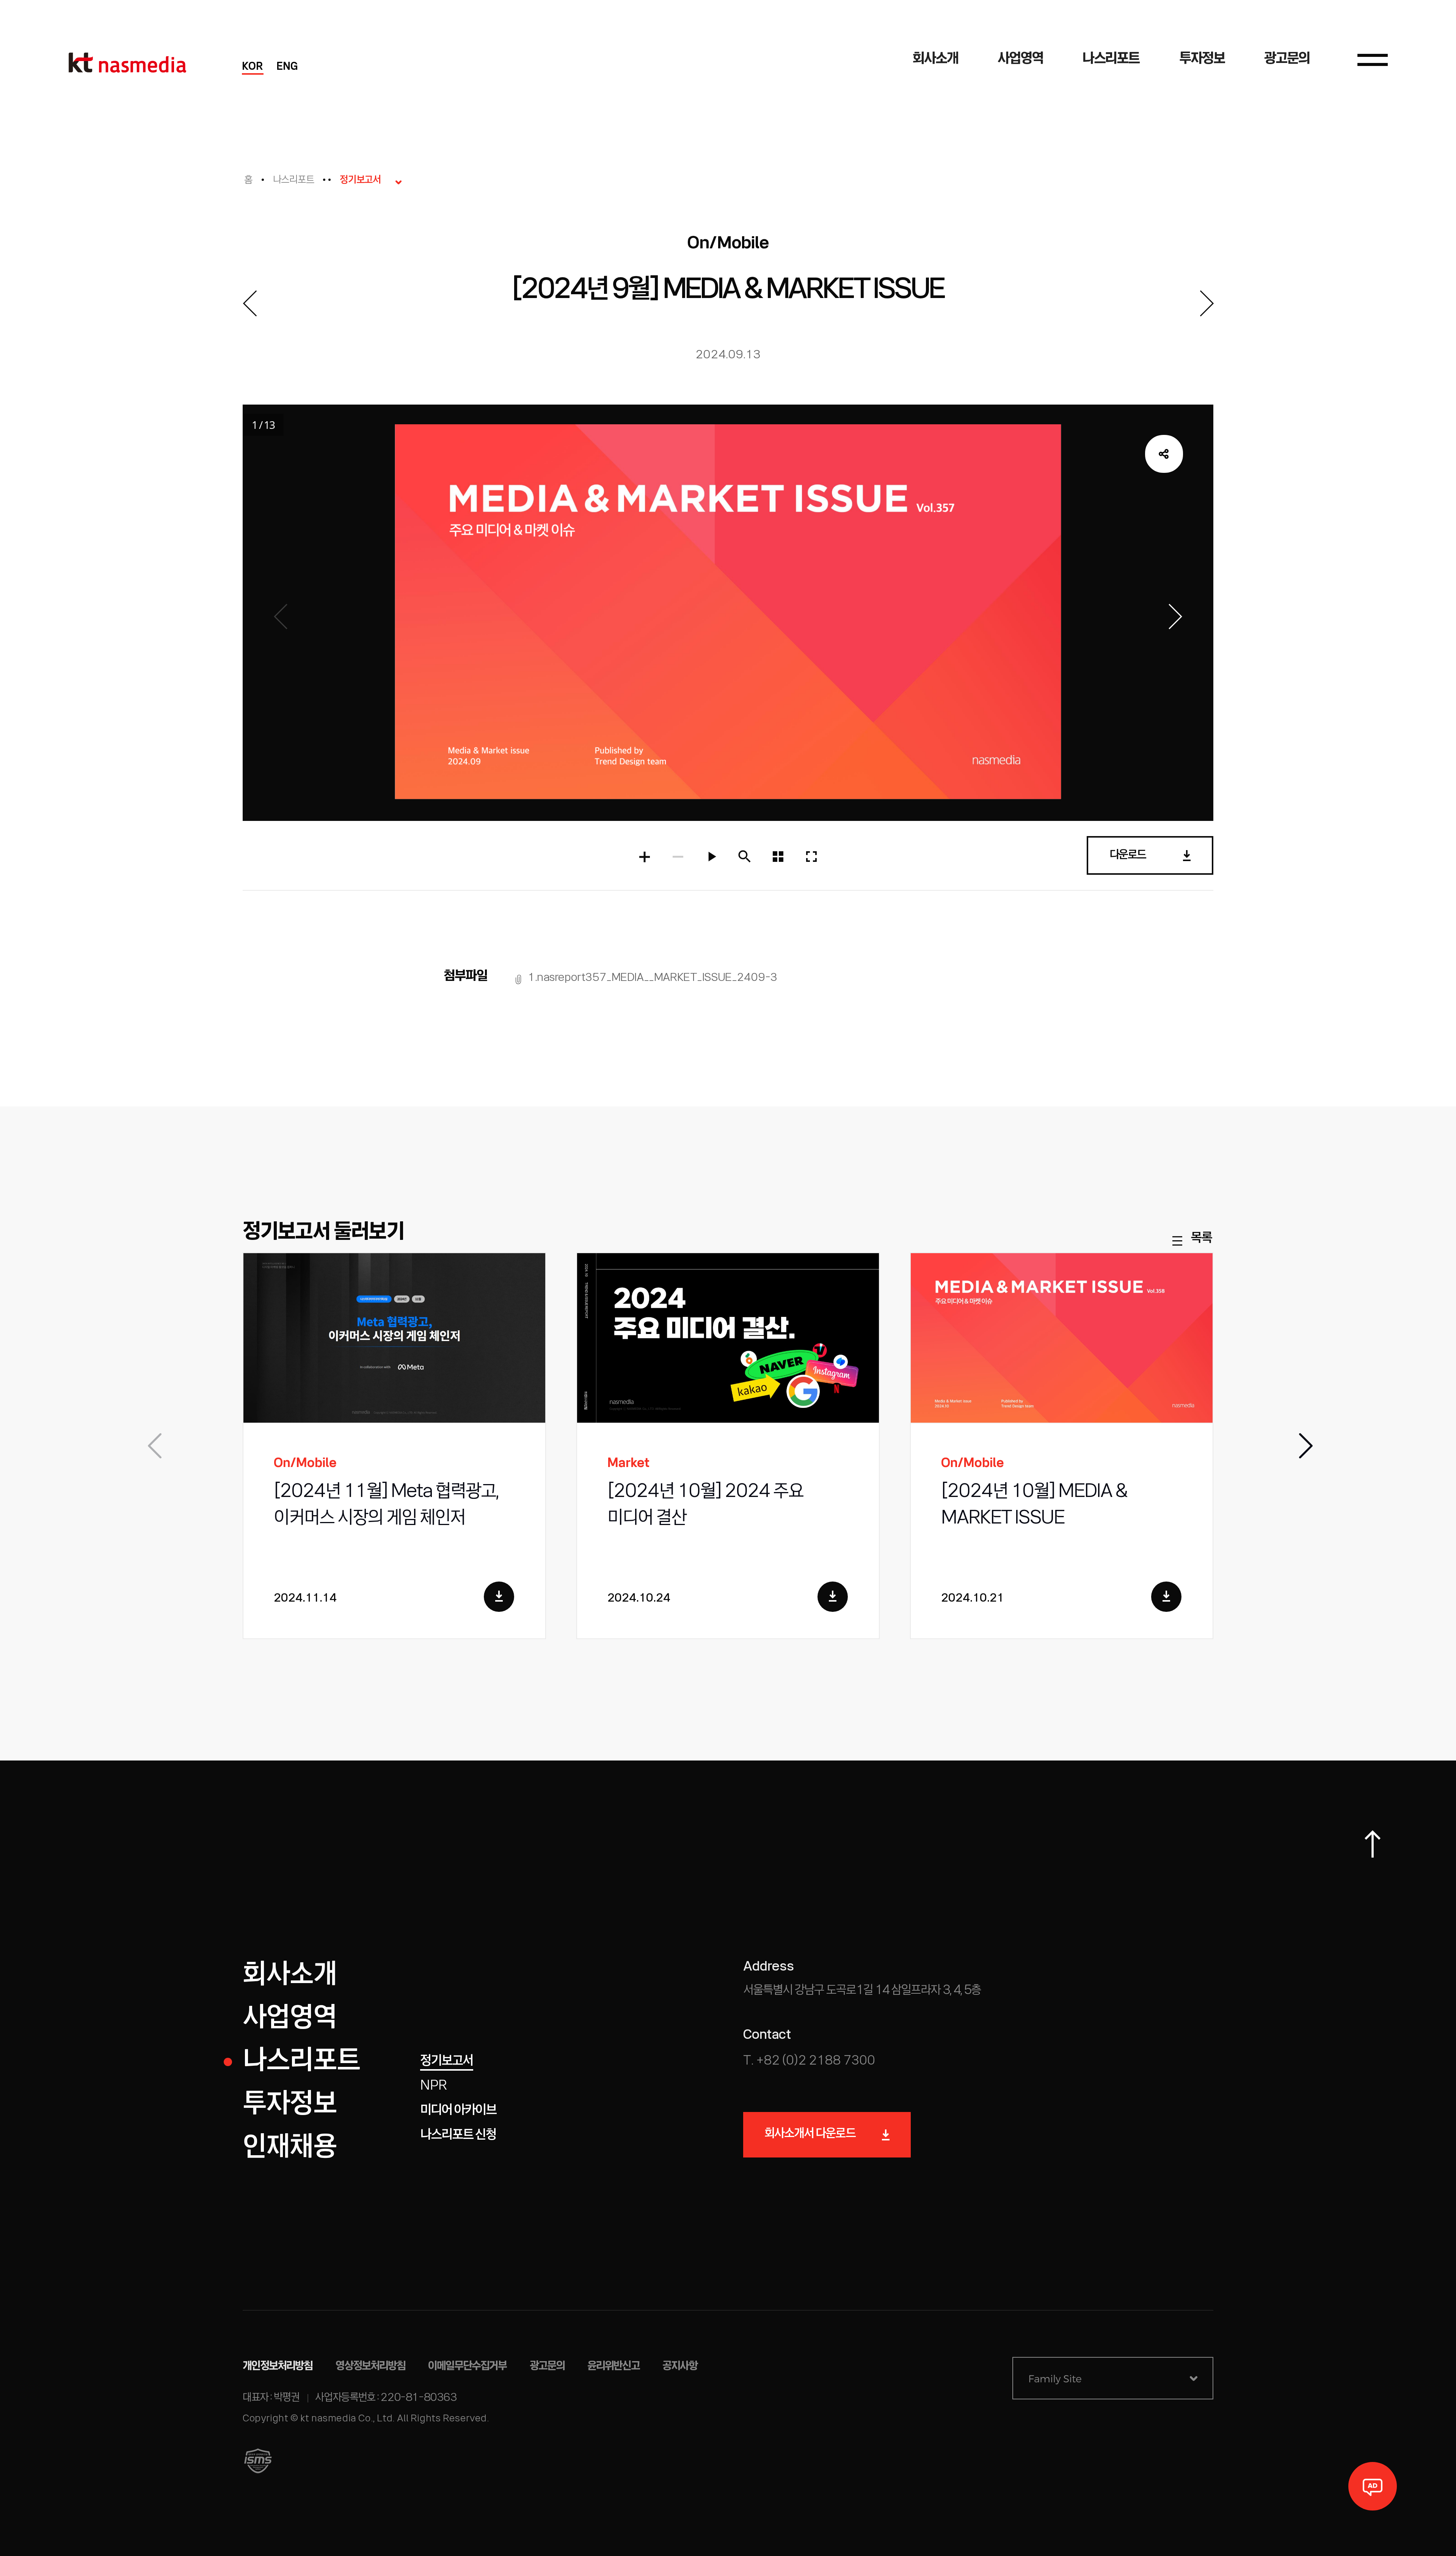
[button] (1304, 1446)
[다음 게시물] (1207, 303)
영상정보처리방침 (371, 2366)
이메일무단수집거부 (468, 2366)
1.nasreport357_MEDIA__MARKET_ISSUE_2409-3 (653, 978)
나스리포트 (294, 180)
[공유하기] (1164, 454)
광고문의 (547, 2366)
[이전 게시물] (249, 303)
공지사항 (680, 2366)
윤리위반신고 (613, 2366)
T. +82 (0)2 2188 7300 (809, 2061)
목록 (1201, 1239)
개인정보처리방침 (278, 2366)
